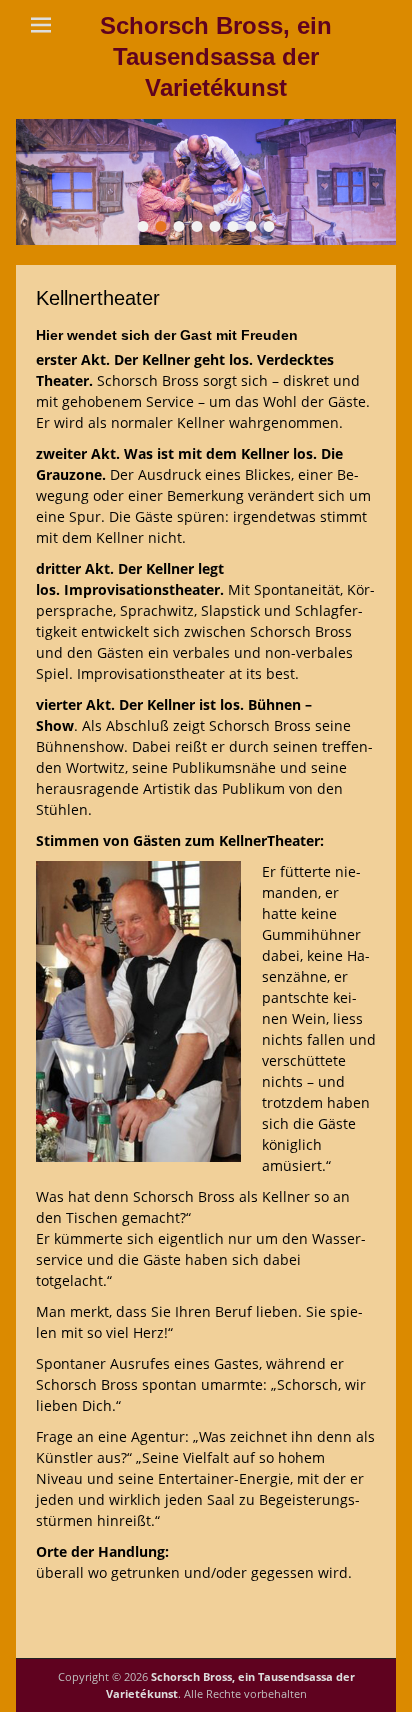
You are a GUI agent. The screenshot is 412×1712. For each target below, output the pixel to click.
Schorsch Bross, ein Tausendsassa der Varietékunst (216, 56)
